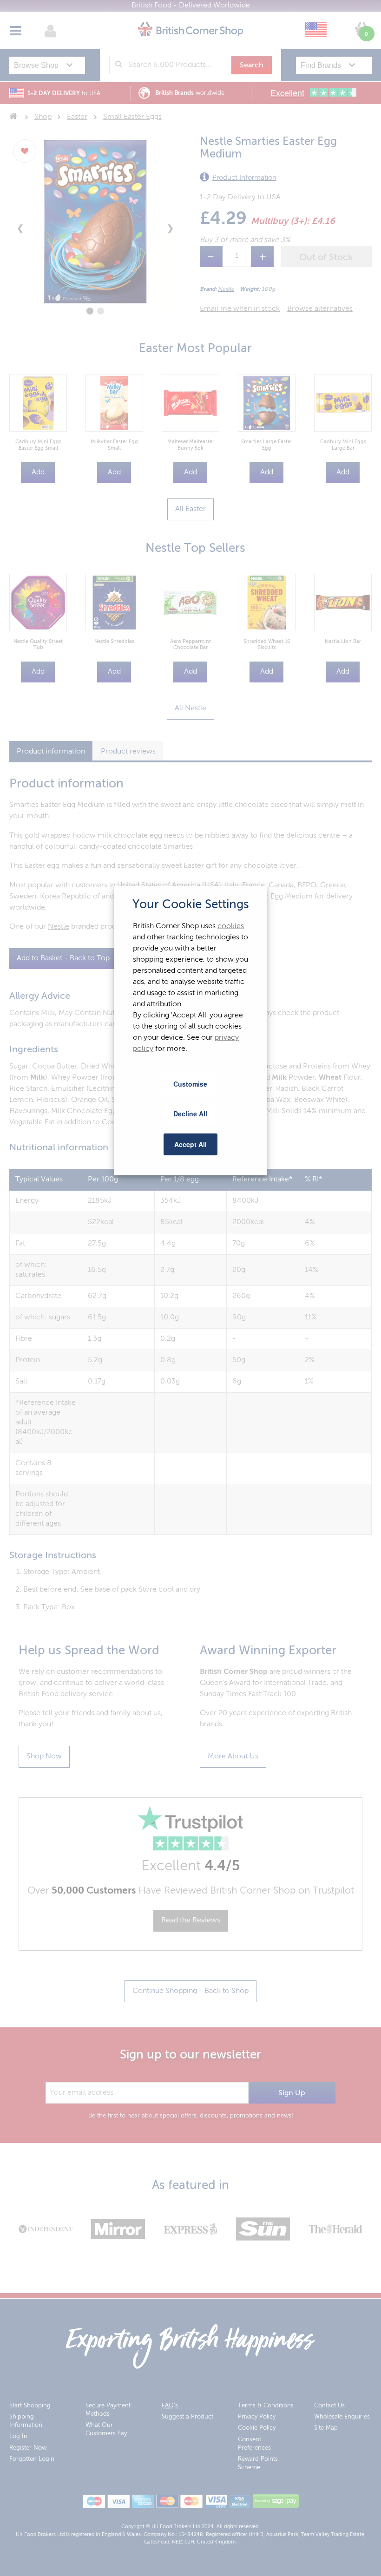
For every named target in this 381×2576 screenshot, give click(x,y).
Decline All (190, 1114)
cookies (231, 926)
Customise (190, 1083)
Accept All (190, 1144)
